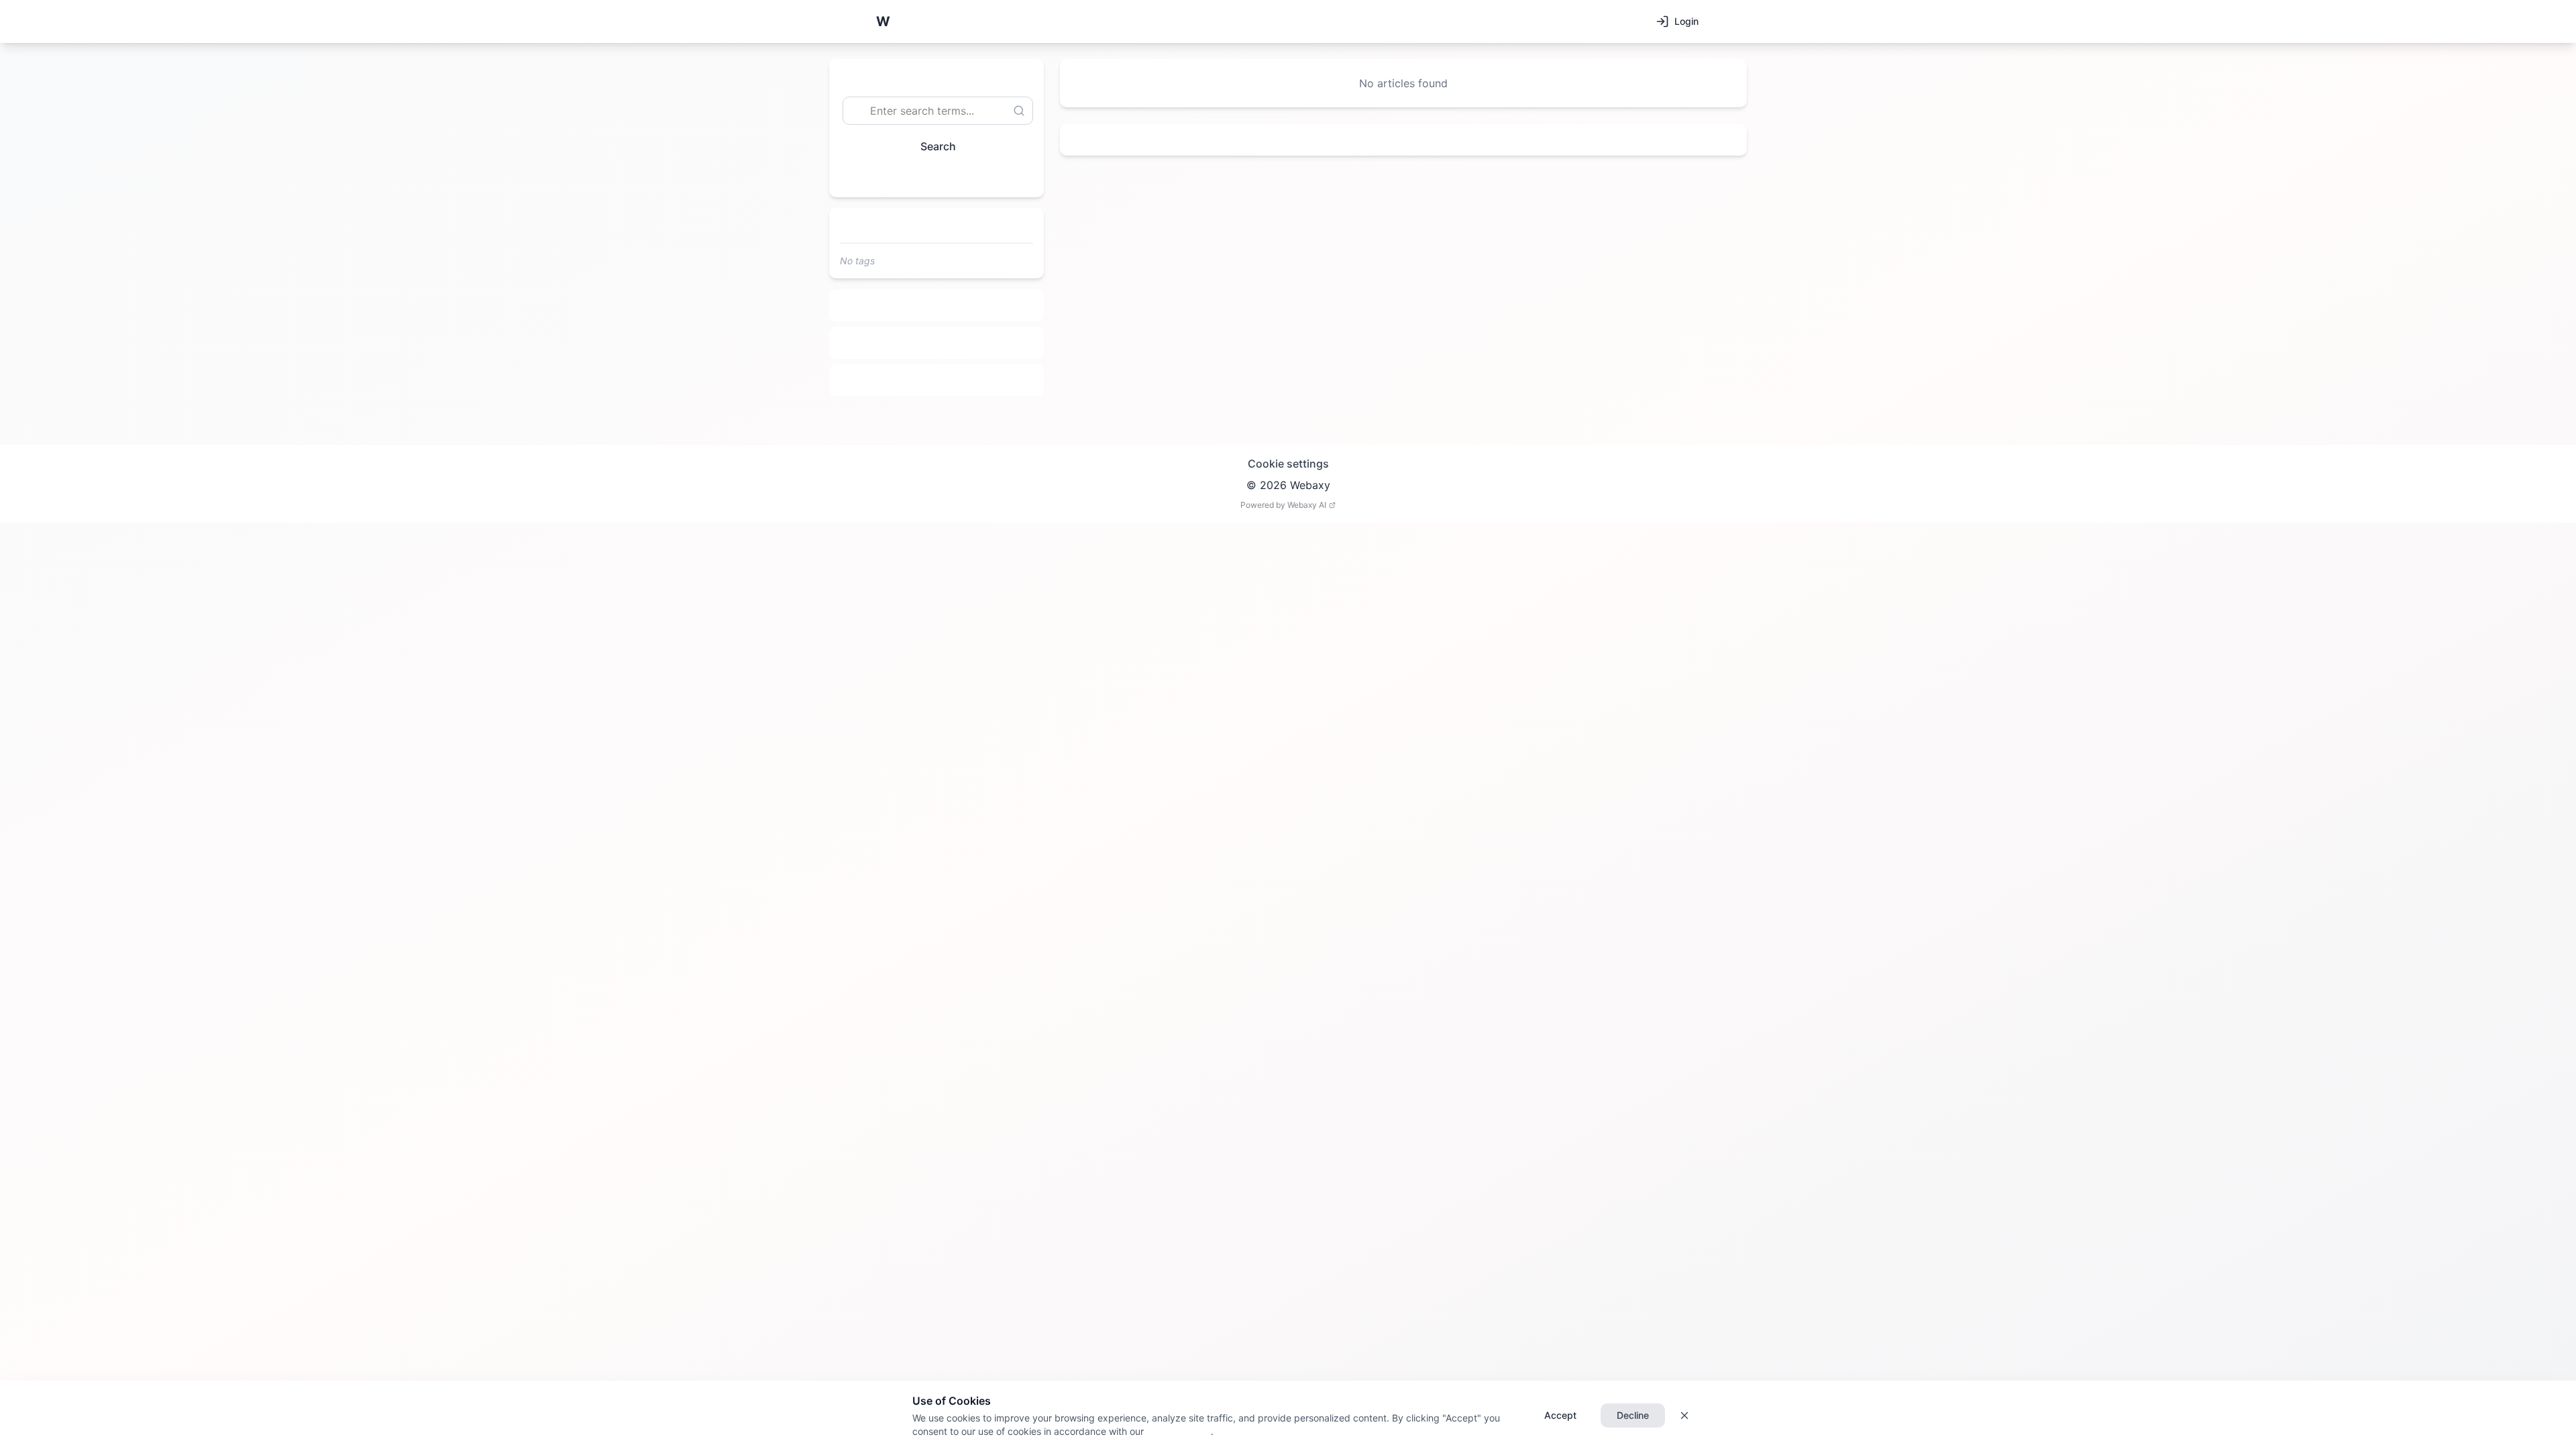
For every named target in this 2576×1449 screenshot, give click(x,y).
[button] (883, 21)
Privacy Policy (1177, 1431)
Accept (1560, 1415)
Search (938, 146)
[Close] (1684, 1415)
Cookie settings (1288, 464)
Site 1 (937, 305)
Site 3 (937, 380)
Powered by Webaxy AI (1283, 505)
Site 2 (937, 343)
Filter (931, 177)
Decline (1633, 1415)
